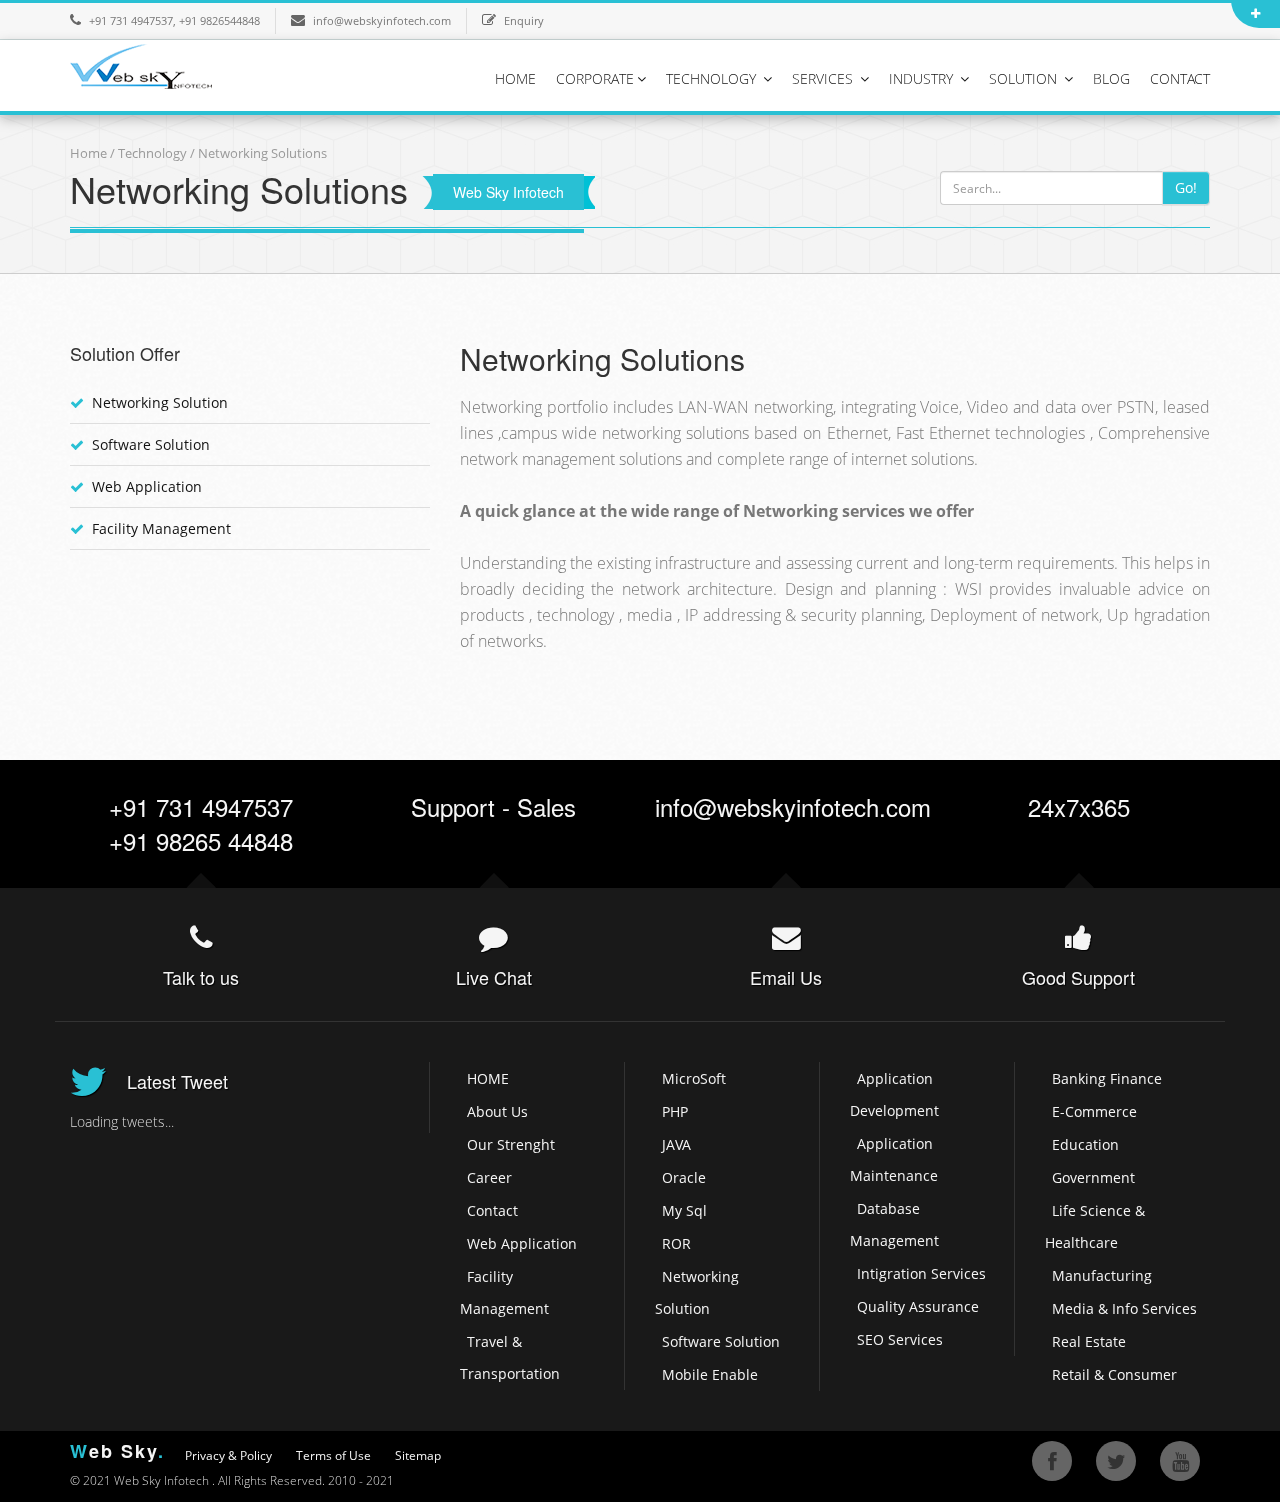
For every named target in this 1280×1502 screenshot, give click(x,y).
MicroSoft (694, 1078)
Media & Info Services (1124, 1308)
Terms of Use (333, 1455)
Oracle (684, 1177)
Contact (492, 1210)
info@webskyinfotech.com (382, 20)
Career (489, 1177)
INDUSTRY (923, 78)
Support (453, 806)
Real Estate (1089, 1341)
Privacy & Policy (228, 1455)
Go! (1186, 187)
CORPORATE (595, 78)
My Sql (684, 1210)
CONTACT (1180, 78)
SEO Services (900, 1339)
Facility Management (161, 528)
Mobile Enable (710, 1374)
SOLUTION (1025, 78)
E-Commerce (1094, 1111)
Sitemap (418, 1455)
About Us (497, 1111)
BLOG (1111, 78)
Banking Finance (1107, 1078)
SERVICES (824, 78)
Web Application (147, 486)
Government (1093, 1177)
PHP (675, 1111)
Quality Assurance (918, 1306)
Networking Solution (160, 402)
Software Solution (151, 444)
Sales (546, 806)
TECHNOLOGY (713, 78)
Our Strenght (511, 1144)
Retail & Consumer (1114, 1374)
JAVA (676, 1144)
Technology (154, 153)
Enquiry (524, 20)
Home (88, 153)
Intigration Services (921, 1273)
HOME (515, 78)
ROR (676, 1243)
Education (1085, 1144)
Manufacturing (1102, 1275)
